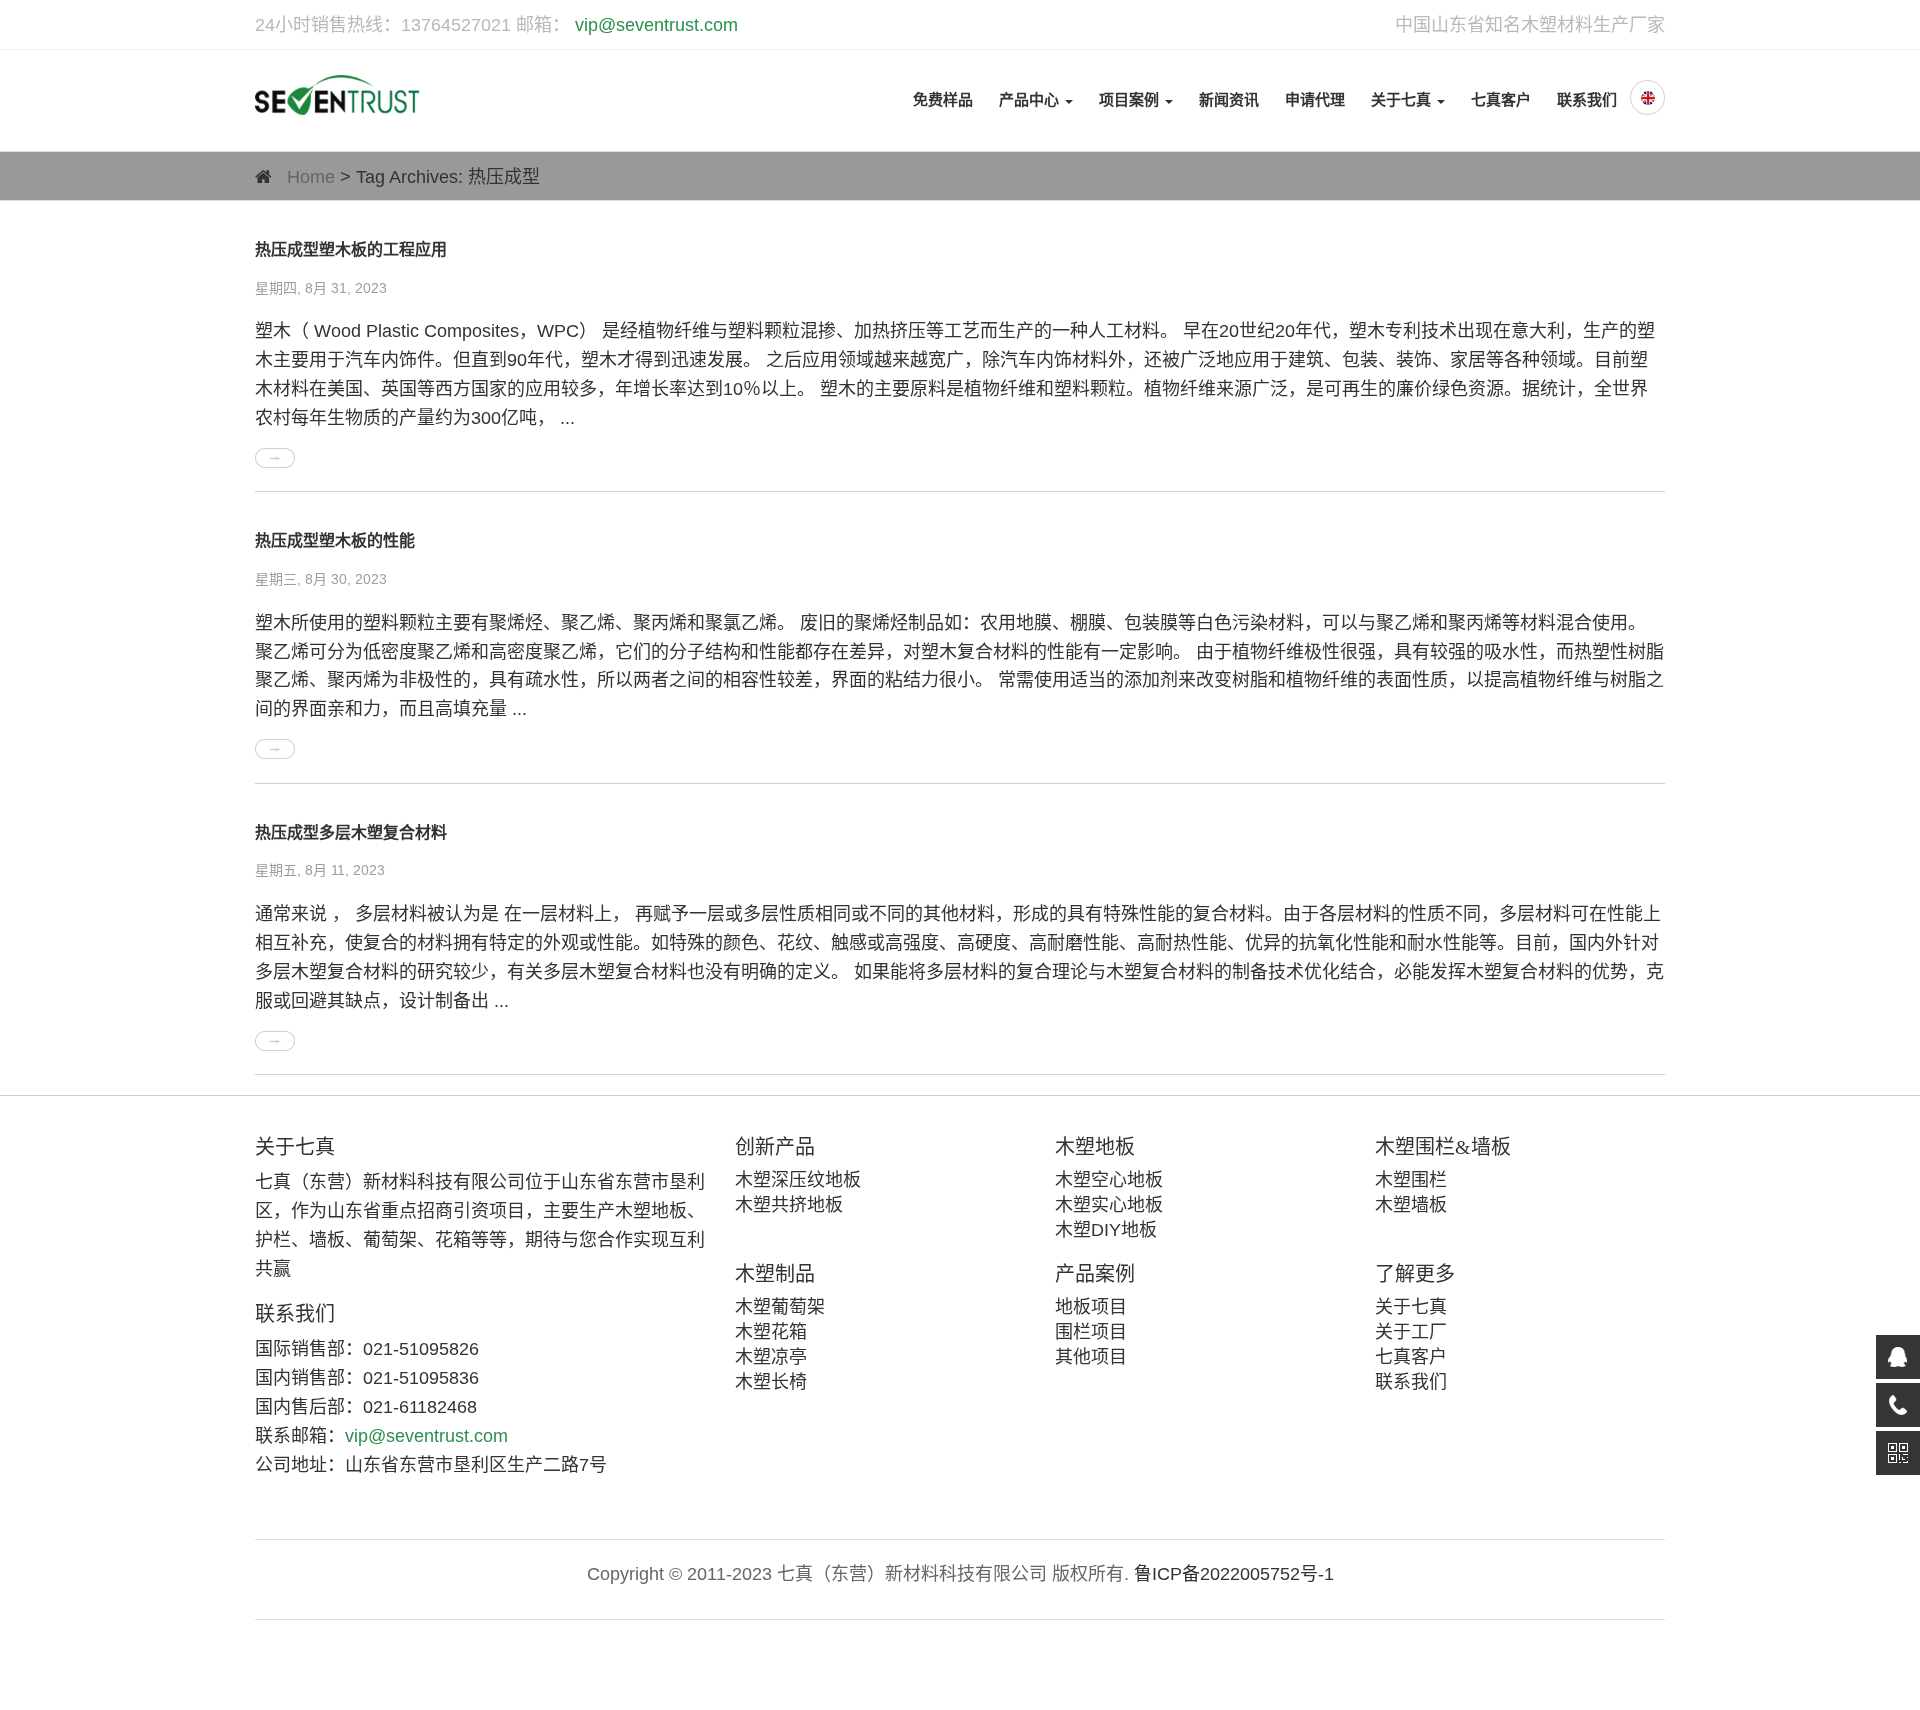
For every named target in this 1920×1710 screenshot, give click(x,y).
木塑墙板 (1411, 1205)
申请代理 (1315, 100)
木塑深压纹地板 (798, 1180)
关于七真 (1403, 100)
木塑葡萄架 (780, 1307)
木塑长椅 (771, 1382)
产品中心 (1031, 100)
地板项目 (1091, 1307)
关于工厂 (1411, 1332)
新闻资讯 (1229, 100)
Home (311, 177)
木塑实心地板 (1109, 1205)
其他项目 (1091, 1357)
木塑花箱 (771, 1332)
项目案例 (1131, 100)
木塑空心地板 (1109, 1180)
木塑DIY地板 (1106, 1230)
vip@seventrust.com (654, 25)
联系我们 (1587, 100)
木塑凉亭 (771, 1357)
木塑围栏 (1411, 1180)
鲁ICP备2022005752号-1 (1234, 1574)
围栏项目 (1091, 1332)
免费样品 (943, 100)
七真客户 (1501, 100)
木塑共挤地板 (789, 1205)
